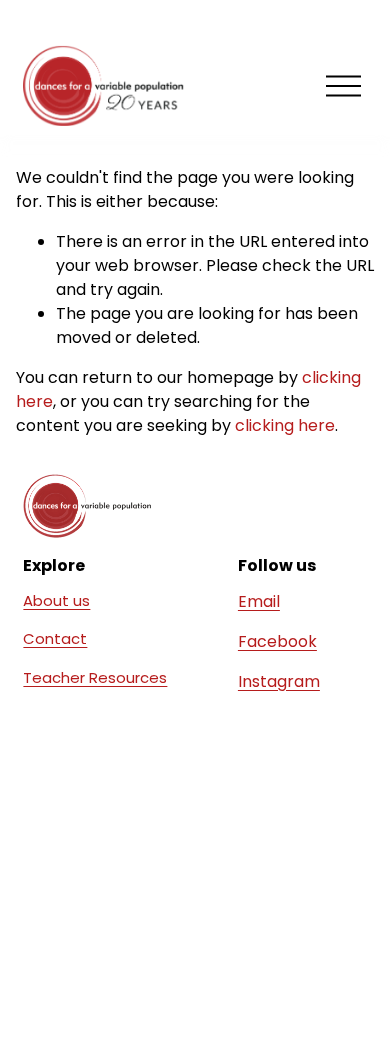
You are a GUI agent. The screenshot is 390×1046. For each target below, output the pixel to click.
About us (56, 600)
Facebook (277, 641)
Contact (55, 638)
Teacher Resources (95, 677)
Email (259, 601)
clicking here (285, 425)
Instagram (279, 681)
